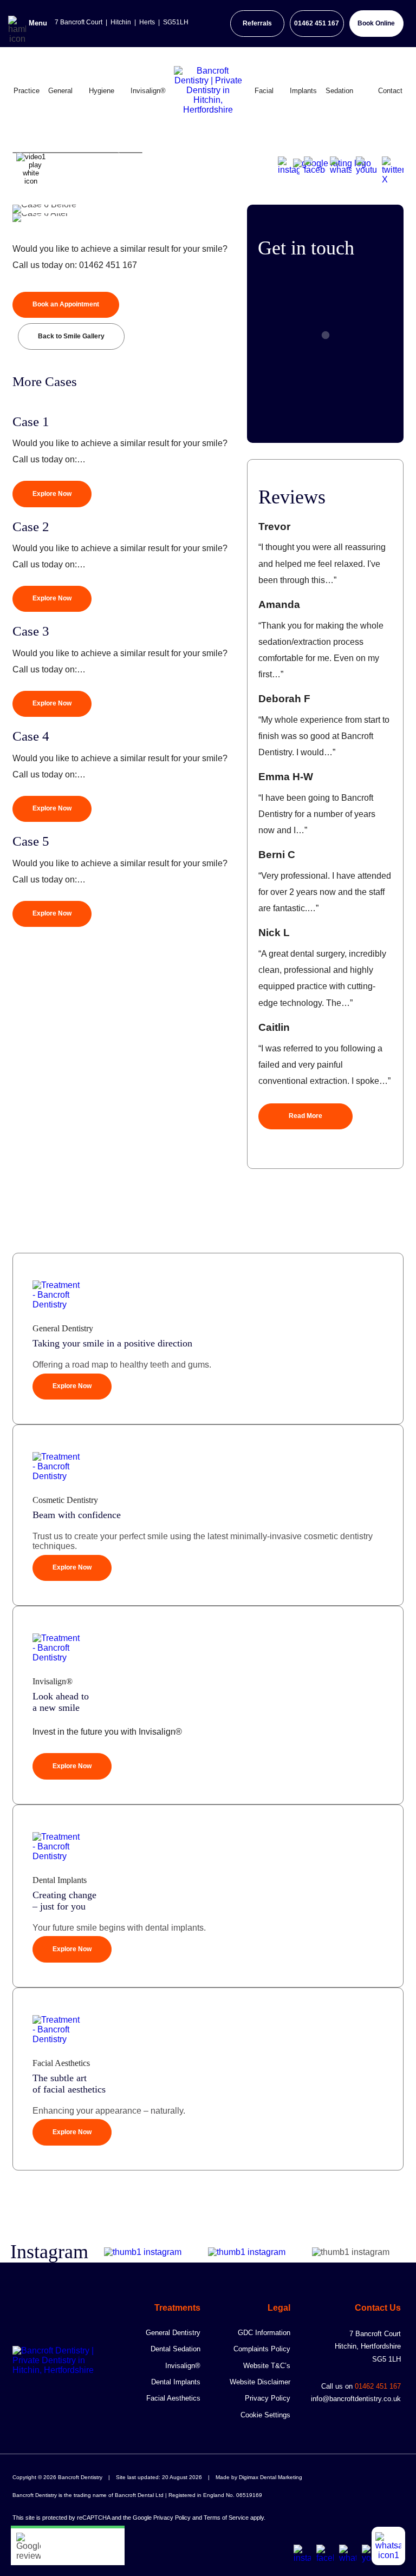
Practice (27, 90)
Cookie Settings (265, 2415)
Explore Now (52, 494)
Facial (264, 90)
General (60, 90)
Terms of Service (226, 2518)
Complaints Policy (262, 2349)
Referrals (257, 23)
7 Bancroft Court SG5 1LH (368, 2346)
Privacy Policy (268, 2398)
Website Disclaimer (260, 2382)
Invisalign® (148, 90)
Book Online (376, 23)
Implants (303, 90)
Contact (390, 90)
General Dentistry (173, 2333)
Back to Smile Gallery (71, 336)
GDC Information (264, 2333)
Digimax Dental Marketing (271, 2477)
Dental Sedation (175, 2349)
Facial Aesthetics (173, 2398)
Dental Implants (176, 2382)
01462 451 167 (317, 23)
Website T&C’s (267, 2366)
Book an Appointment (66, 304)
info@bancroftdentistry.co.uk (356, 2399)
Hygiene (102, 90)
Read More (305, 1116)
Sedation (339, 90)
